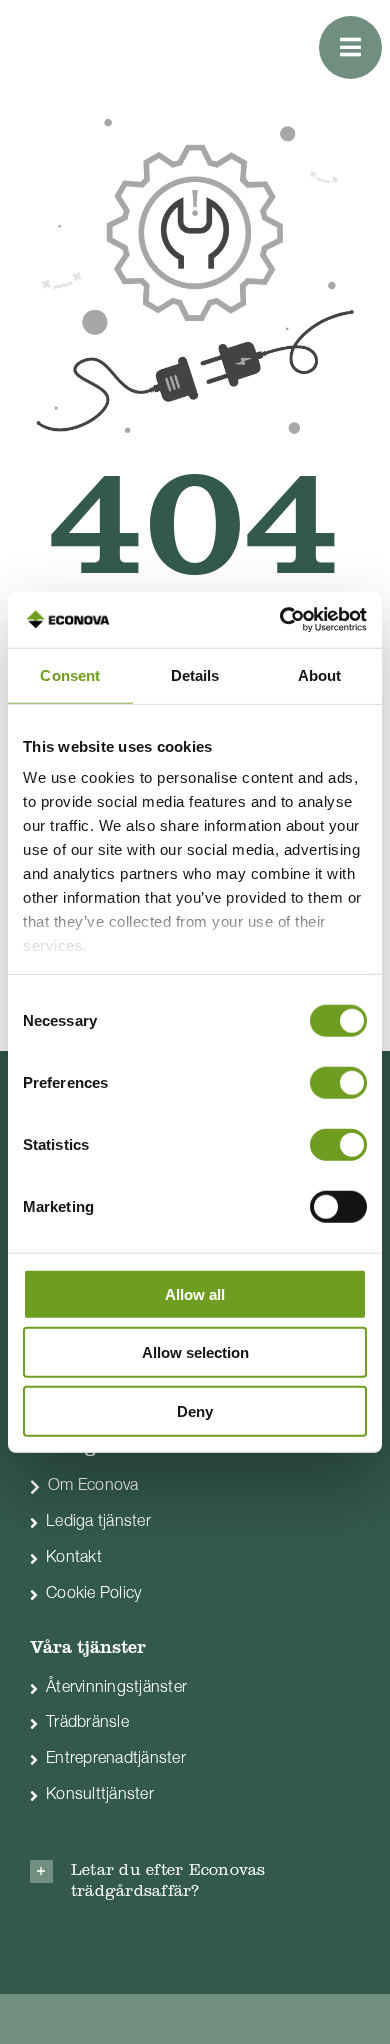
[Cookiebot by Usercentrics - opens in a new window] (280, 620)
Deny (195, 1410)
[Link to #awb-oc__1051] (350, 47)
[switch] (338, 1082)
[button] (195, 1882)
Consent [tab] (70, 674)
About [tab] (320, 674)
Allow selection (195, 1352)
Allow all (195, 1293)
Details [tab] (195, 674)
